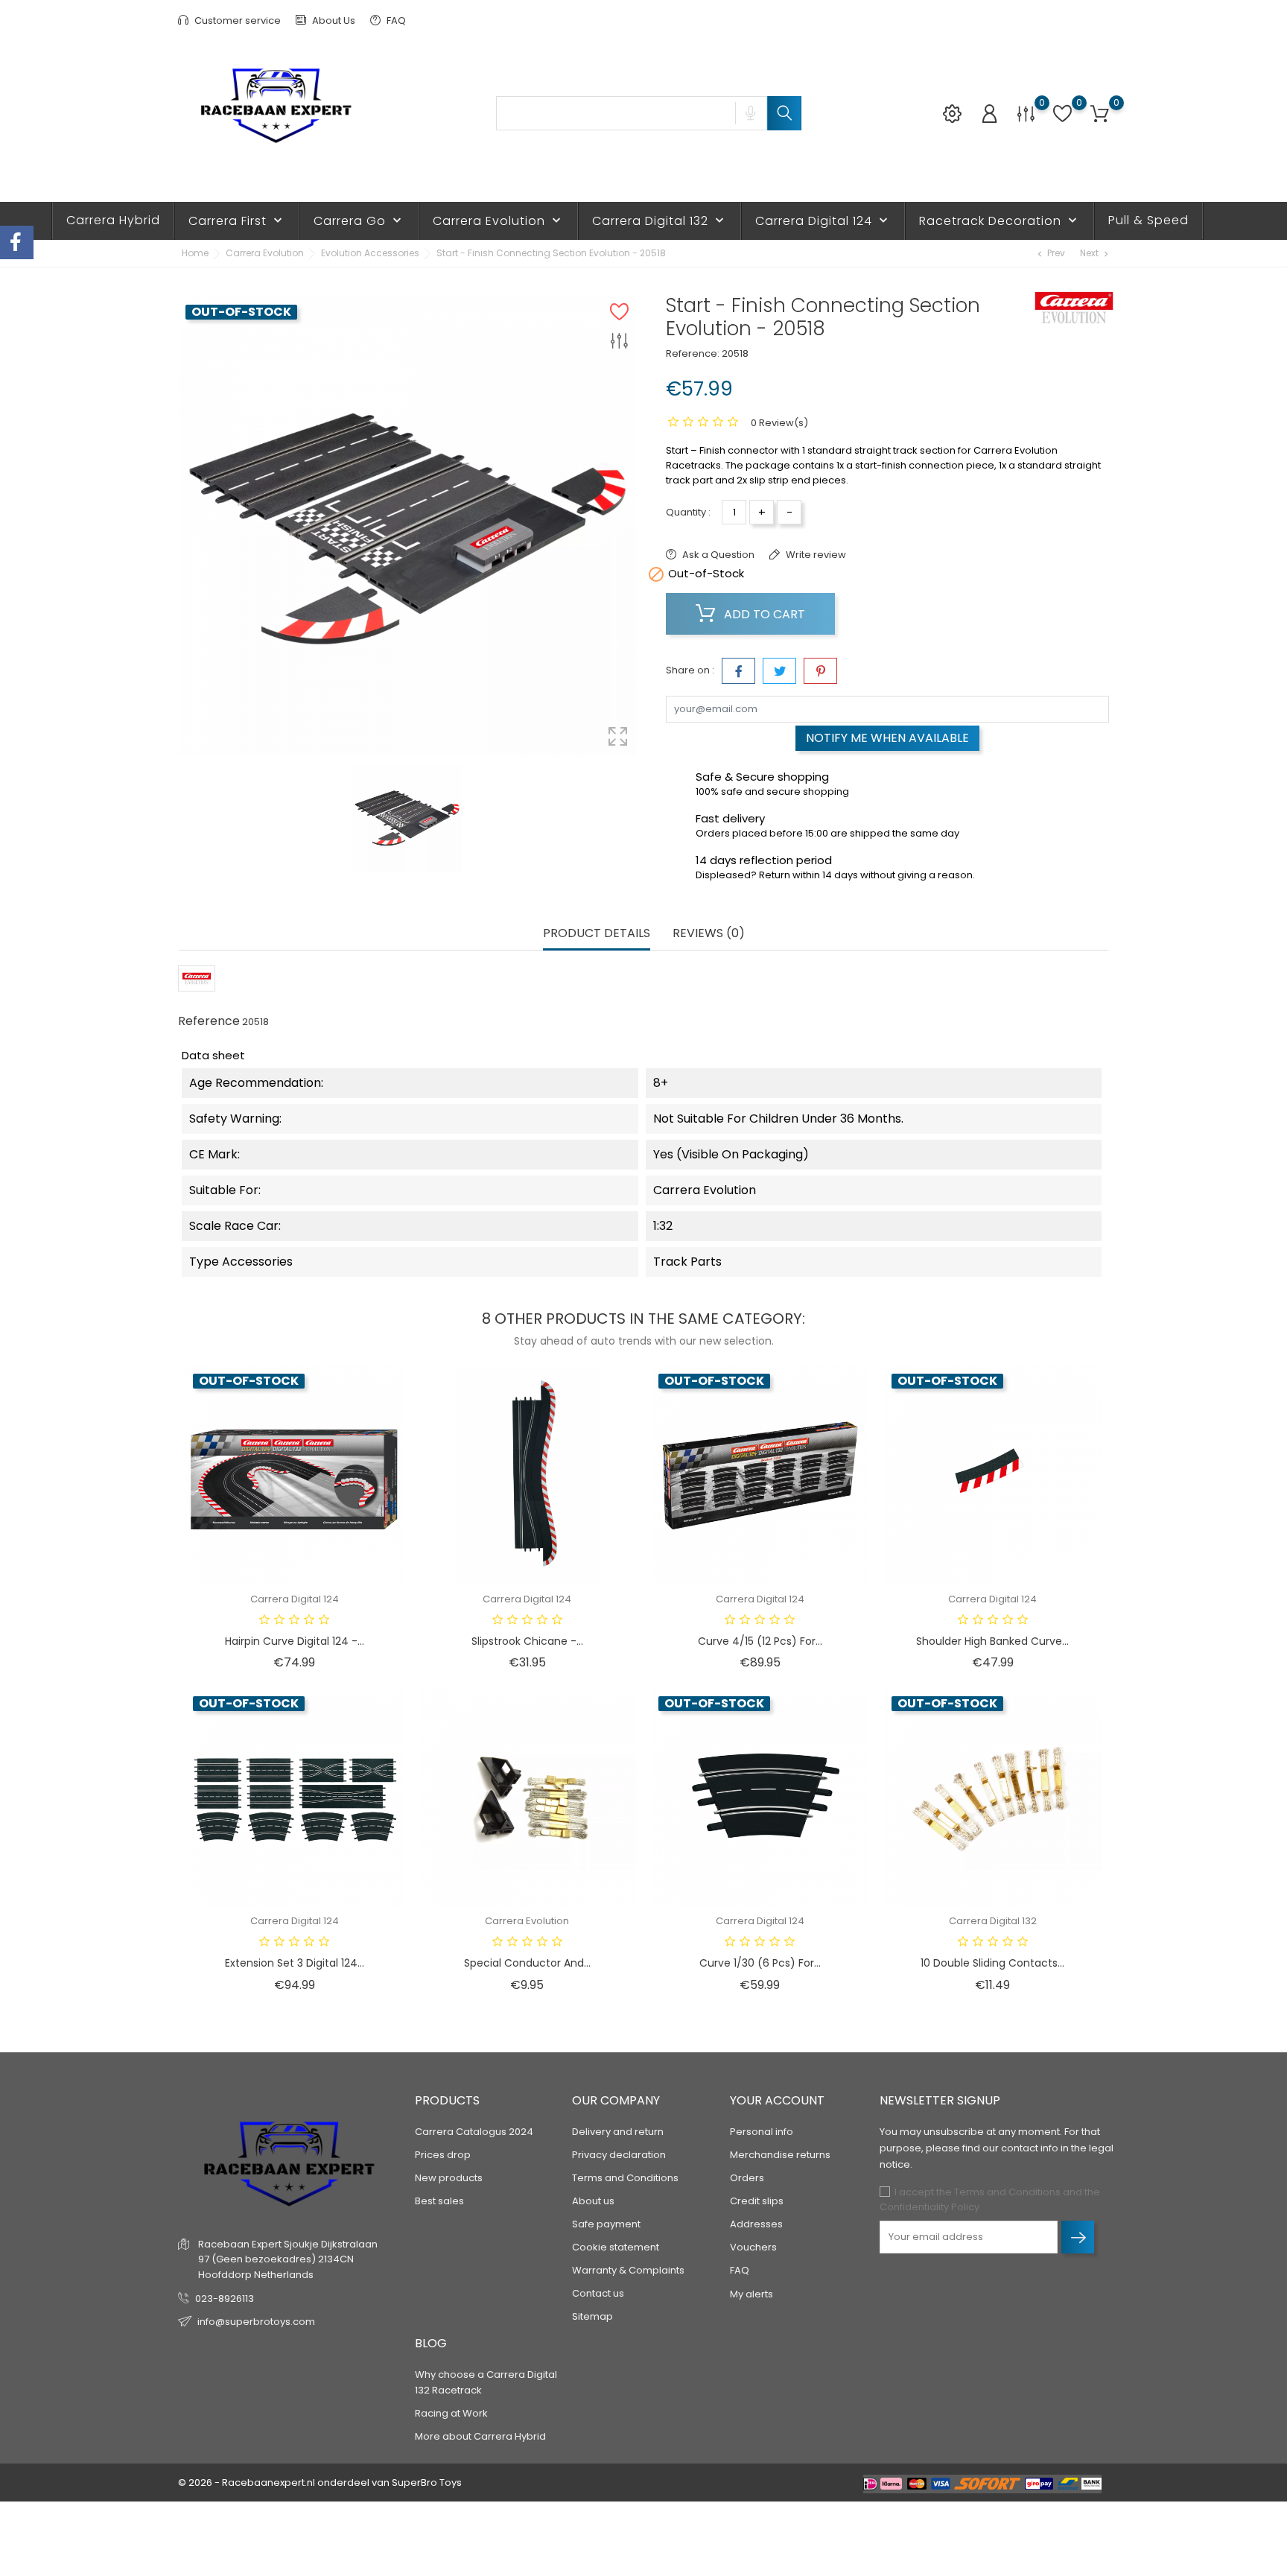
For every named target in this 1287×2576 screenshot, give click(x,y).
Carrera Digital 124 (823, 221)
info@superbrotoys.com (256, 2322)
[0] (1026, 114)
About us (593, 2201)
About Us (333, 20)
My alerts (751, 2294)
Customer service (236, 20)
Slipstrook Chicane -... (527, 1641)
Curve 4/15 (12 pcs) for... (760, 1641)
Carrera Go (359, 221)
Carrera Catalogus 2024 (474, 2132)
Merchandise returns (780, 2155)
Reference (209, 1021)
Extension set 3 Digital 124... (295, 1963)
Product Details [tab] (597, 934)
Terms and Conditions (625, 2178)
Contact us (598, 2293)
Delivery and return (618, 2132)
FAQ (395, 20)
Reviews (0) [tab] (709, 934)
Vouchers (753, 2247)
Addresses (756, 2224)
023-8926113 (225, 2299)
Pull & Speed (1148, 220)
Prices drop (443, 2155)
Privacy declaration (619, 2155)
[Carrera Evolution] (1074, 308)
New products (449, 2178)
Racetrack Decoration (1000, 221)
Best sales (439, 2201)
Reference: (693, 353)
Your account (777, 2100)
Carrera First (237, 221)
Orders (747, 2178)
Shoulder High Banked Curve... (992, 1641)
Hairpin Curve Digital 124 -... (295, 1641)
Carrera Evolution (498, 221)
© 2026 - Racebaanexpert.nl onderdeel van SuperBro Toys (320, 2483)
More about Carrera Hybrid (480, 2436)
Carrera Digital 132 (660, 221)
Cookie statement (616, 2247)
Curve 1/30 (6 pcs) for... (760, 1963)
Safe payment (606, 2224)
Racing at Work (451, 2413)
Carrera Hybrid (113, 220)
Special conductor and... (527, 1963)
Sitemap (592, 2316)
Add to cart (763, 614)
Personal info (762, 2132)
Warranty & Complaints (628, 2270)
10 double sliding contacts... (992, 1963)
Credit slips (757, 2201)
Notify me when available (887, 738)
